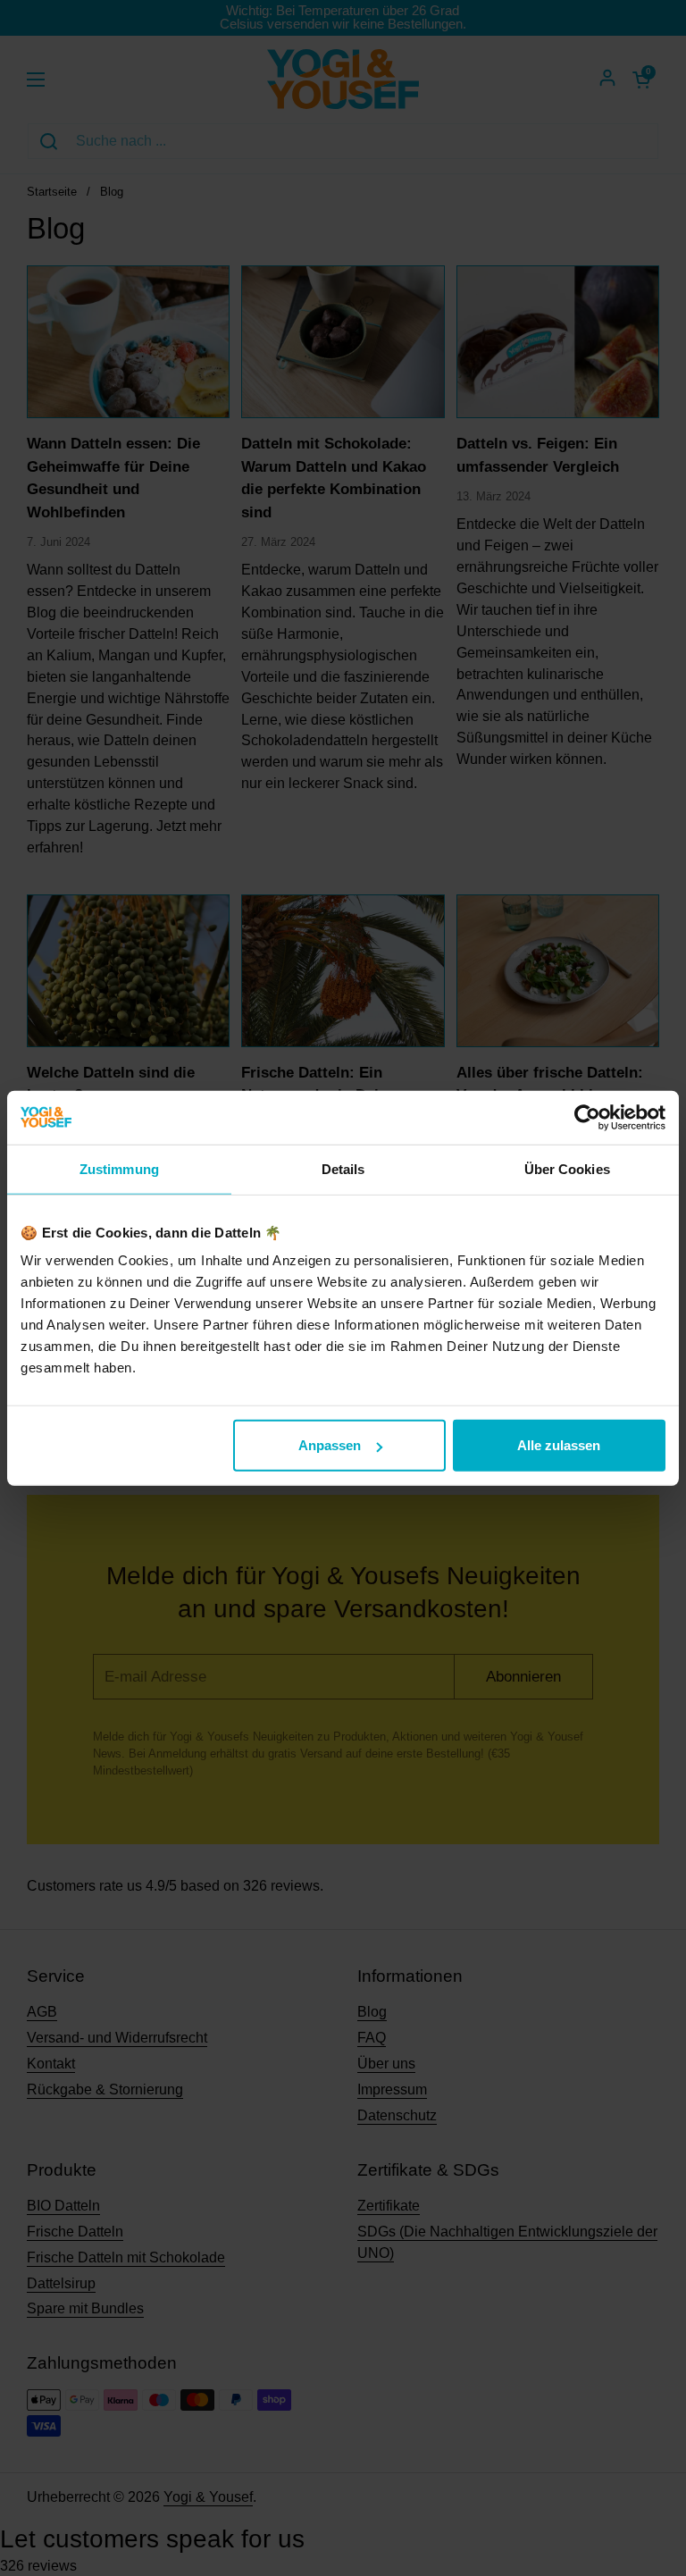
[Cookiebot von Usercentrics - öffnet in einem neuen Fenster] (587, 1117)
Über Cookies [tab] (567, 1168)
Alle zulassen (559, 1445)
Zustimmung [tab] (119, 1168)
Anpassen (330, 1445)
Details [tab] (343, 1168)
